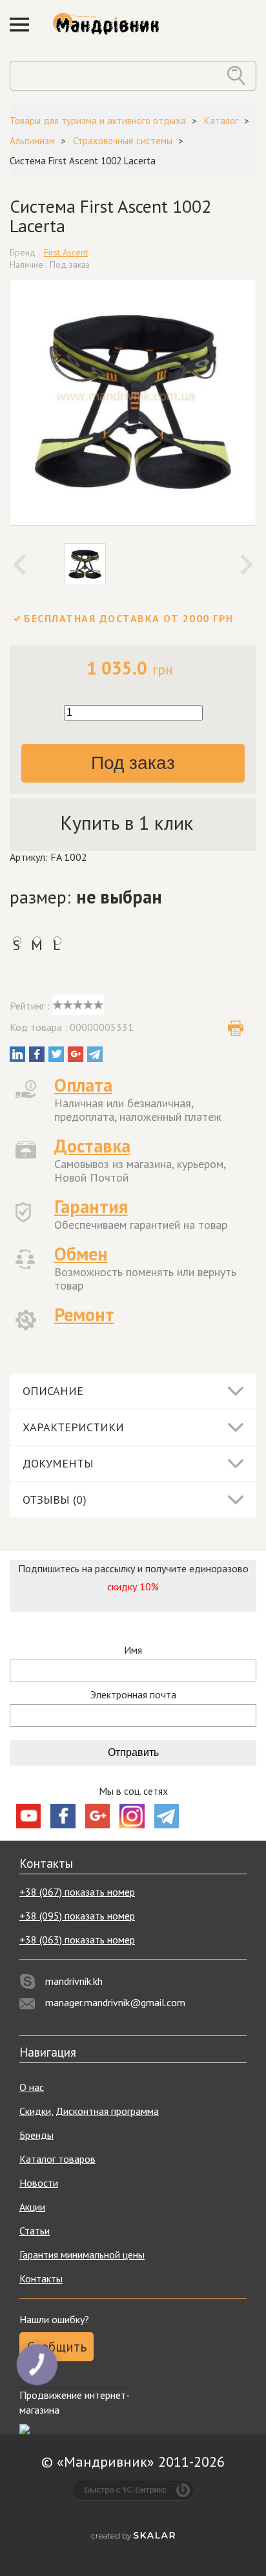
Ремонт (84, 1315)
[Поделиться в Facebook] (37, 1054)
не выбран (119, 897)
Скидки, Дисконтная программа (89, 2111)
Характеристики (73, 1427)
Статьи (35, 2231)
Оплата (83, 1085)
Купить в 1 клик (127, 822)
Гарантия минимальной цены (82, 2255)
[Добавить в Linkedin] (17, 1054)
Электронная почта (133, 1695)
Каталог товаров (57, 2159)
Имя (133, 1650)
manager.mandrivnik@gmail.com (115, 2002)
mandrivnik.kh (74, 1981)
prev (19, 565)
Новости (39, 2183)
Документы (58, 1463)
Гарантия (91, 1207)
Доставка (92, 1146)
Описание (53, 1391)
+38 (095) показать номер (77, 1916)
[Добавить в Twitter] (56, 1054)
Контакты (41, 2278)
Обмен (81, 1254)
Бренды (36, 2135)
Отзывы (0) (55, 1499)
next (247, 565)
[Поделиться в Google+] (76, 1054)
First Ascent (66, 252)
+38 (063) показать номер (77, 1940)
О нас (32, 2087)
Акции (32, 2207)
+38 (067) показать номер (77, 1892)
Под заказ (133, 763)
